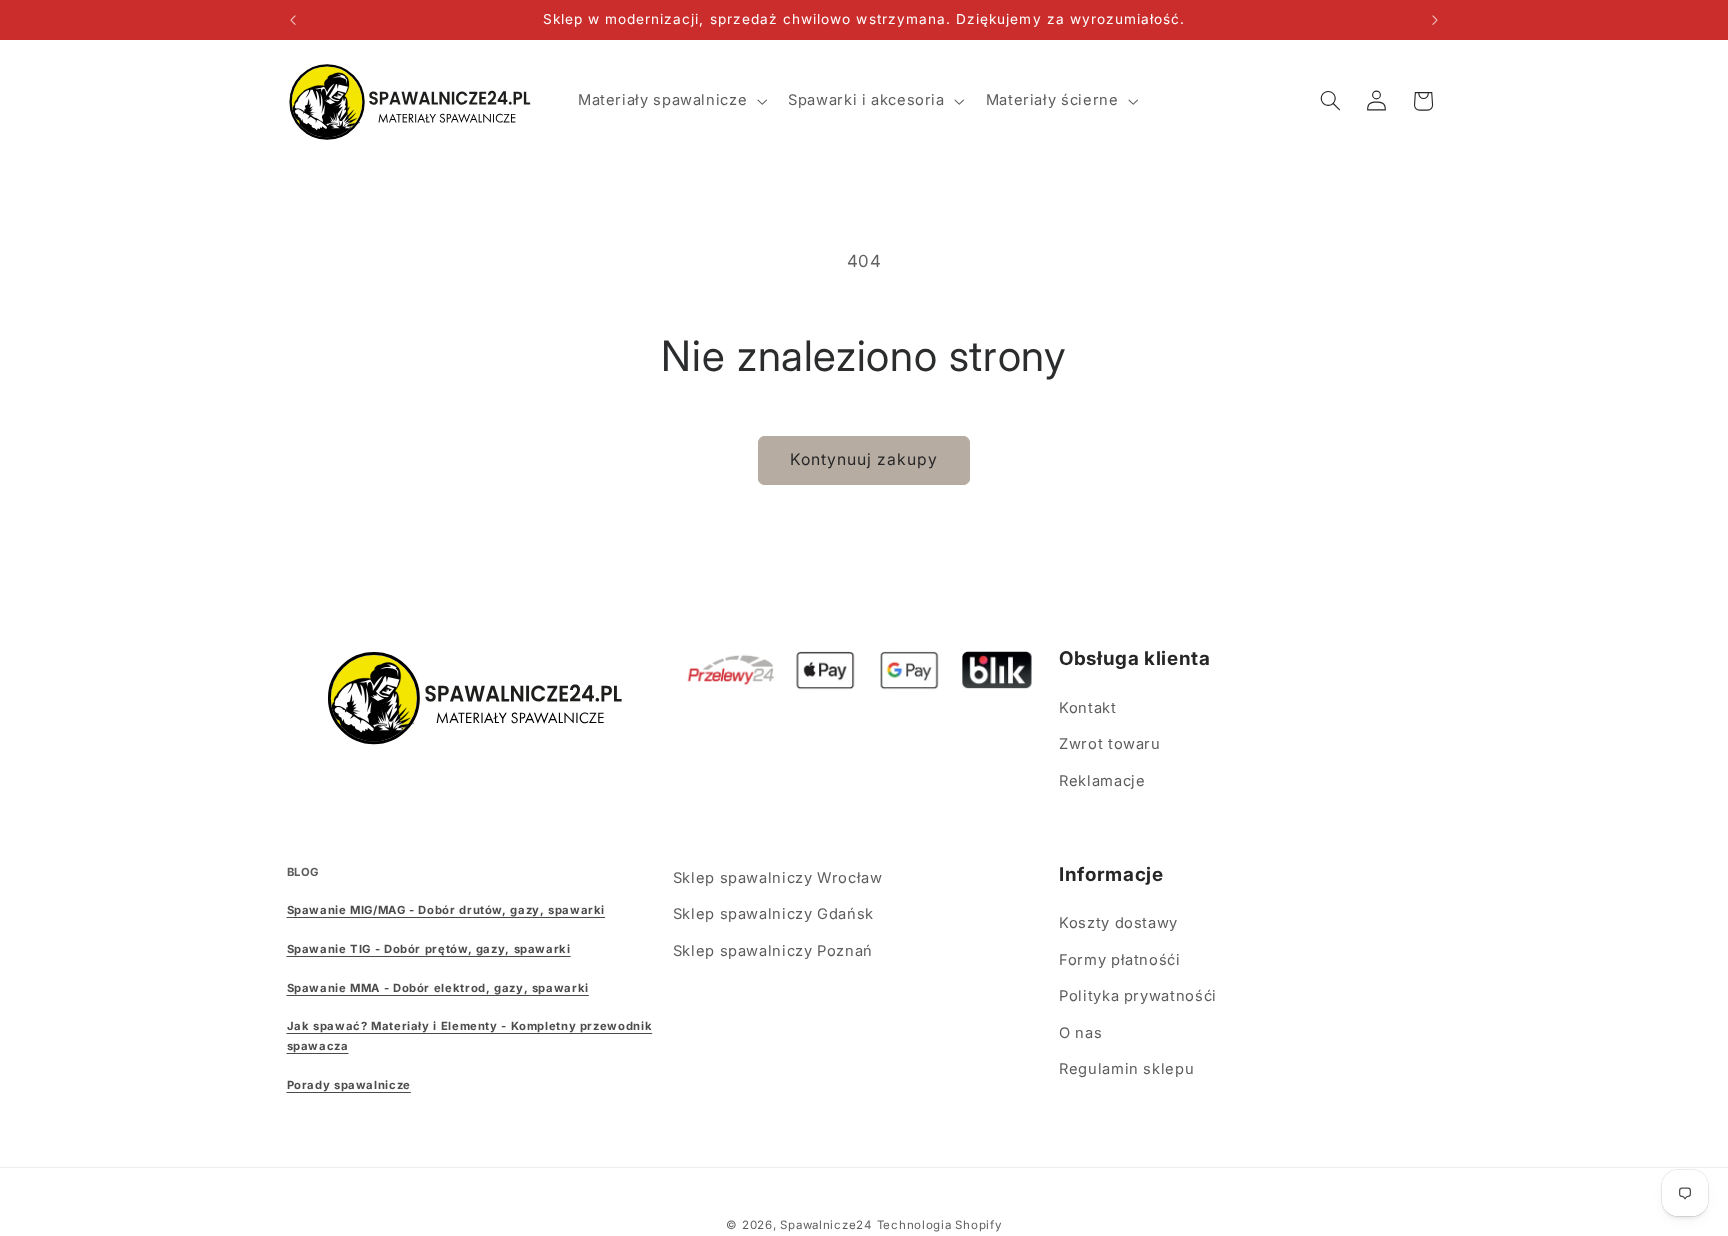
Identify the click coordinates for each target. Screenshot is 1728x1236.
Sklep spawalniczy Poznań (773, 951)
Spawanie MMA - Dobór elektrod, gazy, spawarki (438, 988)
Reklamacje (1102, 781)
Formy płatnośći (1119, 960)
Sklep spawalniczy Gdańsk (773, 914)
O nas (1080, 1033)
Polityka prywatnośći (1138, 996)
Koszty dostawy (1118, 923)
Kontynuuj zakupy (864, 459)
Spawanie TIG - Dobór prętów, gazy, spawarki (429, 949)
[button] (670, 101)
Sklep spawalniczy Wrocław (778, 878)
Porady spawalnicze (349, 1085)
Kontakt (1087, 708)
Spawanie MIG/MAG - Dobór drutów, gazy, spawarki (446, 910)
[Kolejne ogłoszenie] (1435, 20)
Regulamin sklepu (1126, 1069)
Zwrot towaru (1110, 744)
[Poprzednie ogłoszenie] (293, 20)
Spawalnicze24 (826, 1225)
